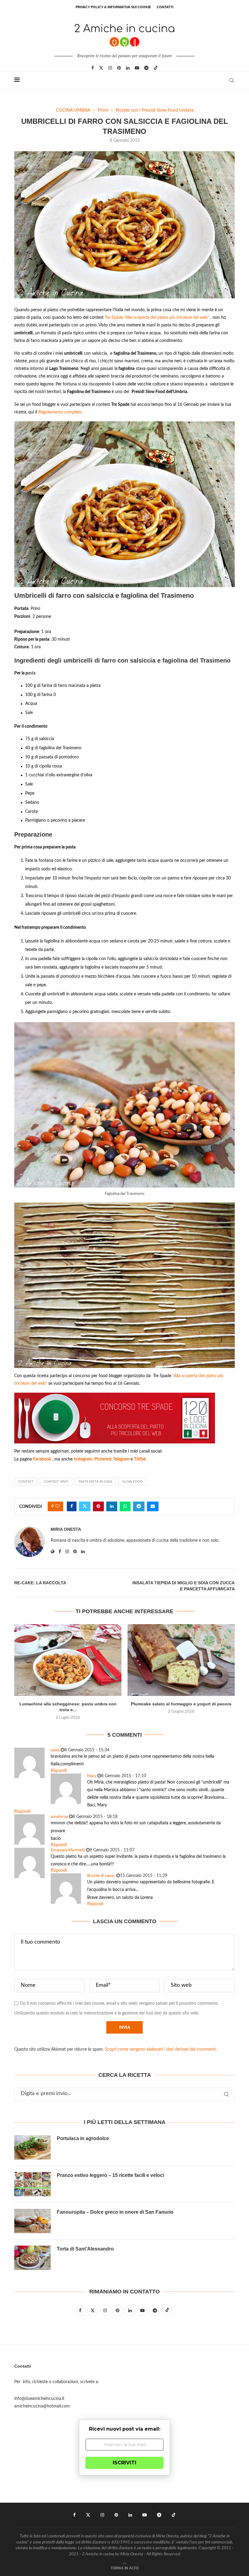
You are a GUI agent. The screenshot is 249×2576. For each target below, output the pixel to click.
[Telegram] (146, 68)
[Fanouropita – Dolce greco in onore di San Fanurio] (32, 2221)
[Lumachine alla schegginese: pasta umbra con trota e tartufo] (68, 1660)
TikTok (140, 1459)
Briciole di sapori (101, 1876)
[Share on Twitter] (85, 1506)
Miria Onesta (66, 1529)
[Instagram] (110, 68)
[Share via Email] (153, 1506)
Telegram (122, 1459)
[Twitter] (101, 68)
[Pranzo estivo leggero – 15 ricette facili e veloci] (32, 2184)
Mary (92, 1776)
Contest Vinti (56, 1482)
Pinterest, (104, 1459)
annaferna (59, 1817)
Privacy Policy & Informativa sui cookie (113, 7)
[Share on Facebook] (72, 1506)
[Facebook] (93, 68)
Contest (26, 1482)
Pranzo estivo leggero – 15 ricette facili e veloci (110, 2175)
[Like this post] (57, 1506)
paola (55, 1750)
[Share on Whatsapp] (125, 1506)
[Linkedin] (128, 68)
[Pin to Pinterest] (98, 1506)
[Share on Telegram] (139, 1506)
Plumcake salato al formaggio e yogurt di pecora (181, 1704)
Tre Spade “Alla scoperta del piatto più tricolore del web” (157, 318)
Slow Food (133, 1482)
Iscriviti (124, 2463)
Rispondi (59, 1771)
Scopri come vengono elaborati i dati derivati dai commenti (160, 2049)
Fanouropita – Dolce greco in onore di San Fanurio (115, 2212)
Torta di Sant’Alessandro (85, 2249)
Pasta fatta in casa (95, 1482)
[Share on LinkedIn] (112, 1506)
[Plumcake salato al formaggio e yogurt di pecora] (181, 1660)
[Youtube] (137, 68)
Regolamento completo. (60, 412)
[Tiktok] (156, 68)
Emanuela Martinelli (68, 1850)
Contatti (165, 7)
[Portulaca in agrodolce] (32, 2147)
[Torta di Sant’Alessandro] (32, 2258)
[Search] (232, 80)
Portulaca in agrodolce (83, 2138)
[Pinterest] (119, 68)
